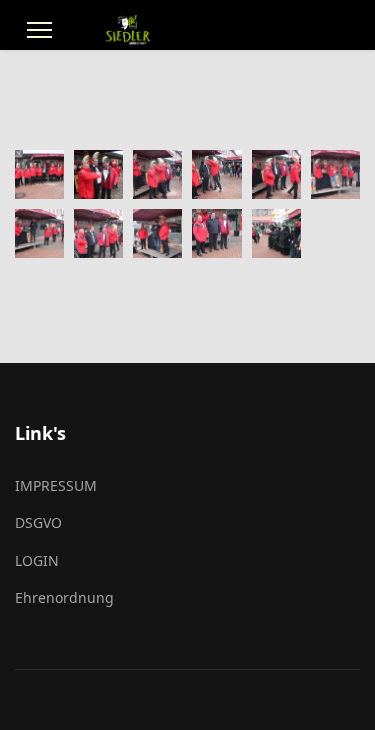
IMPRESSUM (56, 485)
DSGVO (38, 522)
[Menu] (39, 30)
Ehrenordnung (64, 597)
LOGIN (37, 560)
